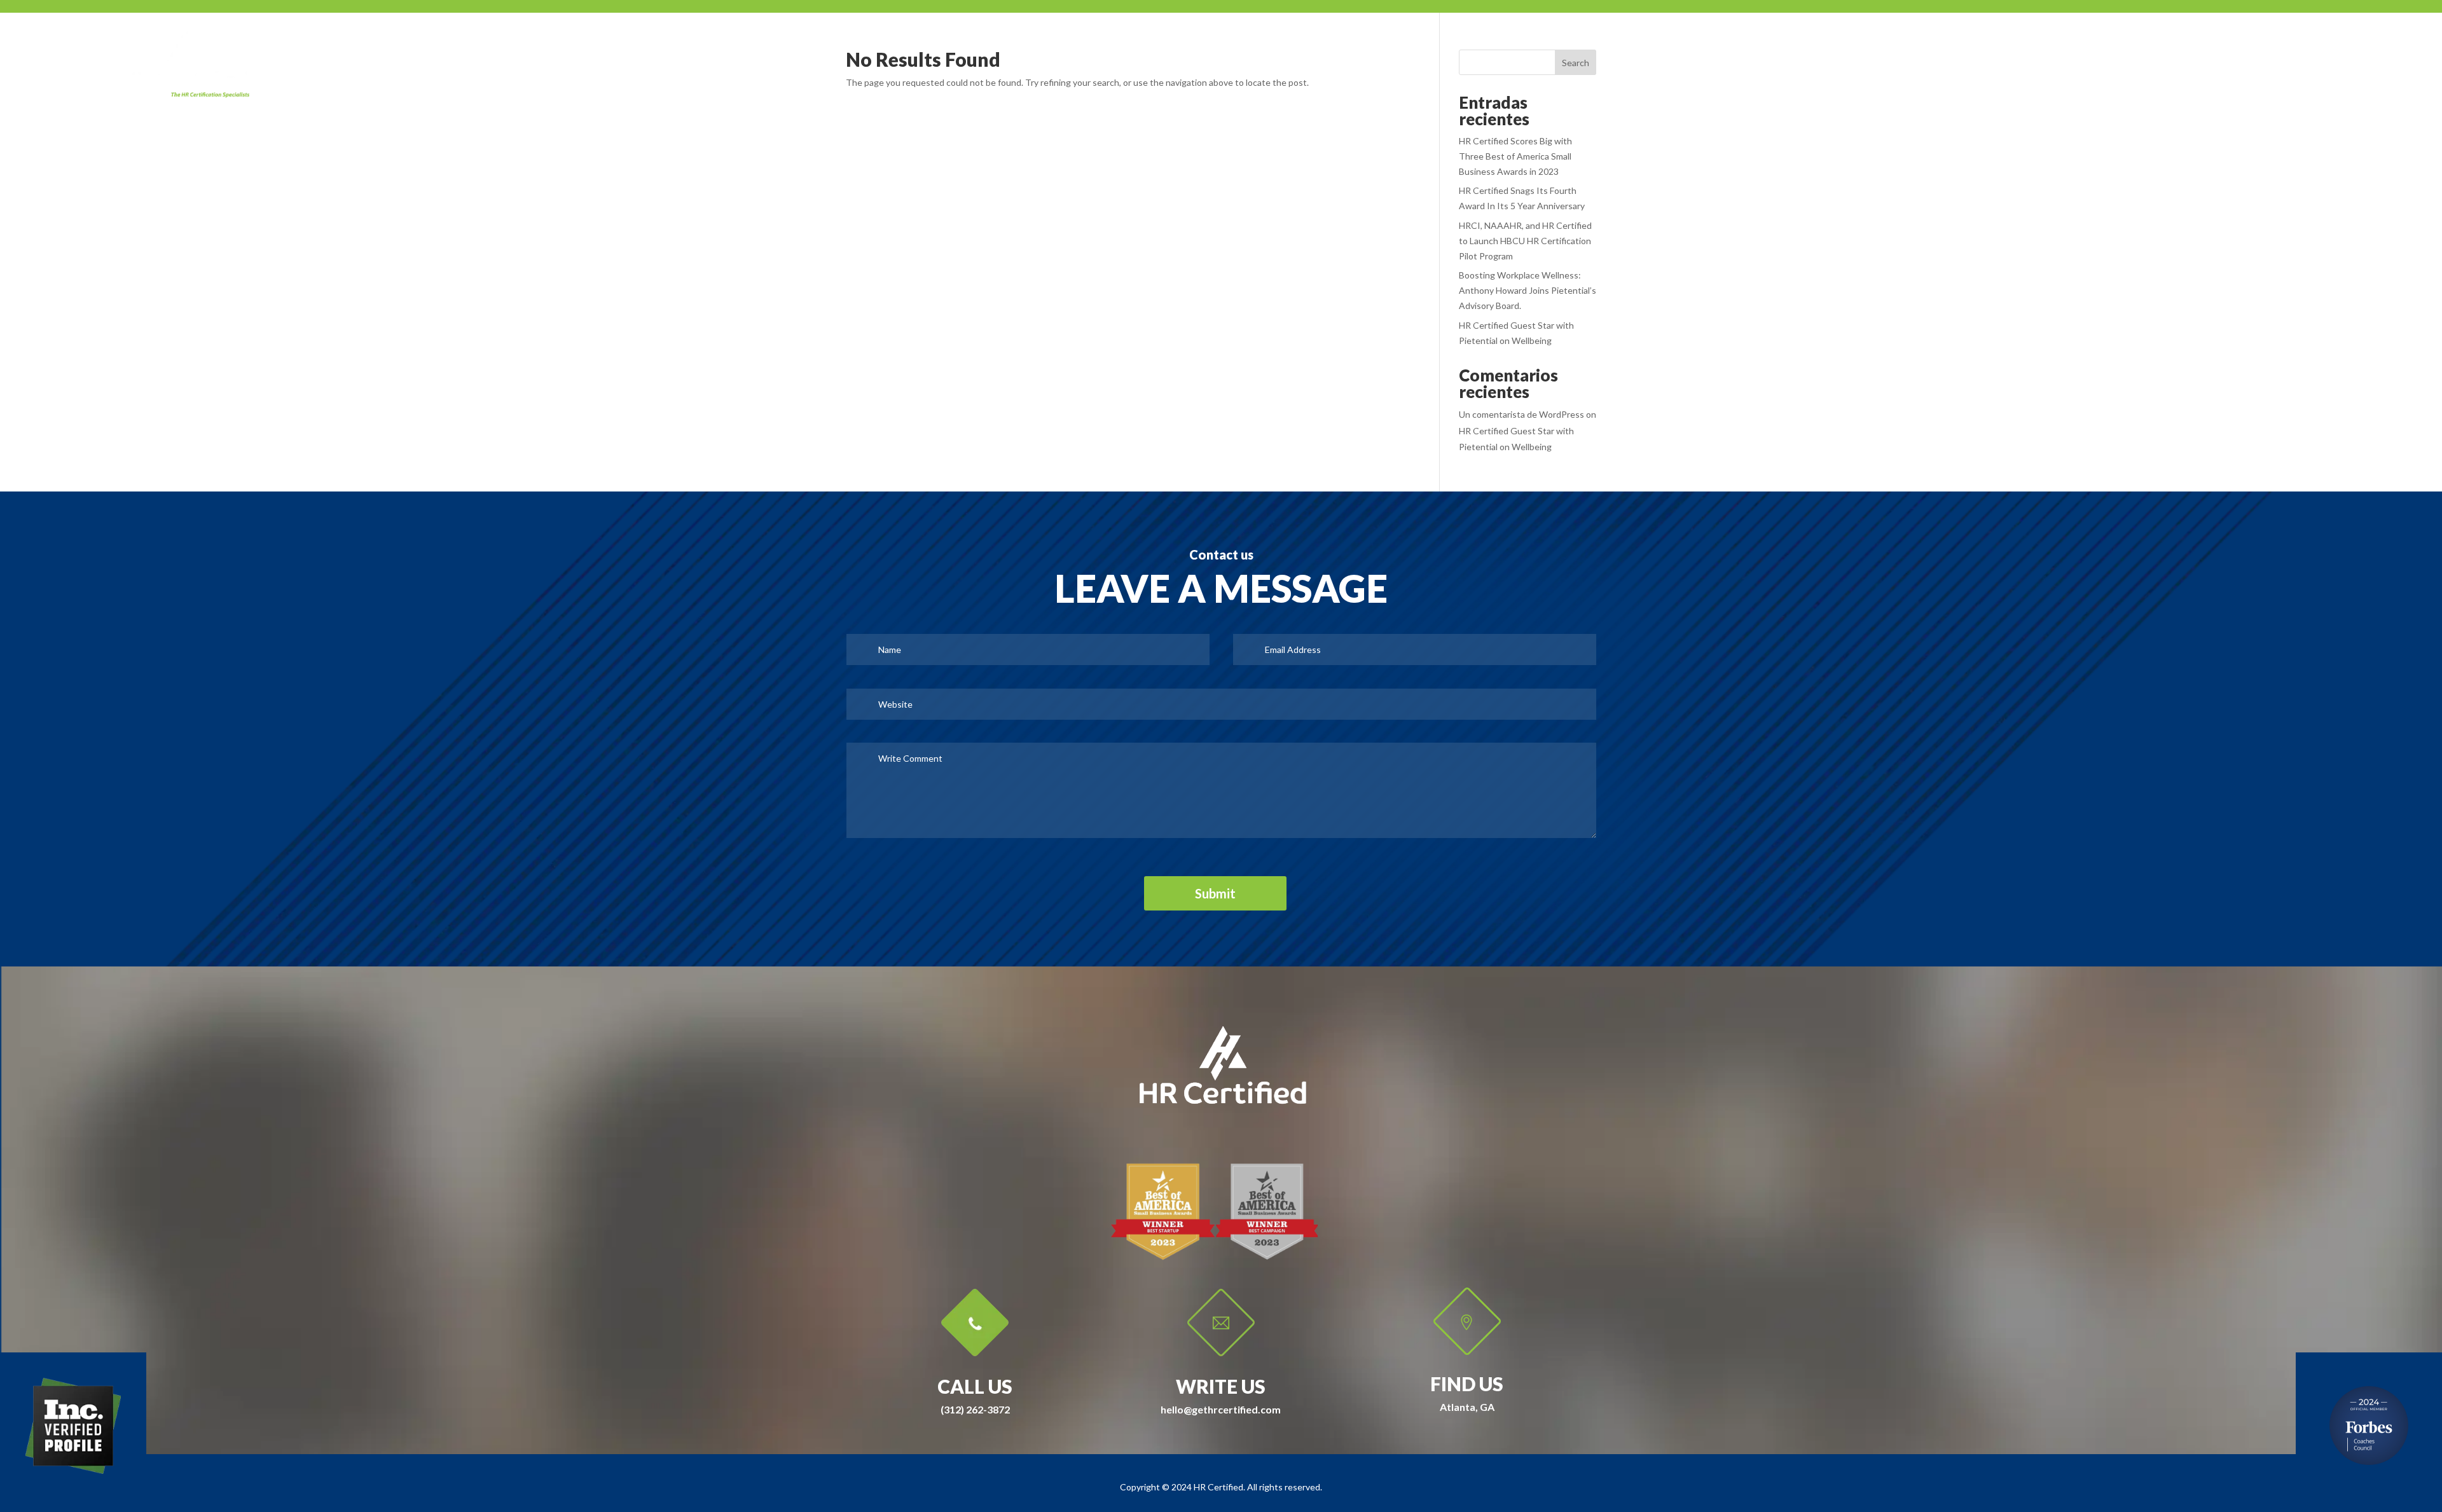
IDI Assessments (2202, 38)
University (2114, 38)
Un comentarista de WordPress (1521, 414)
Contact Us (2293, 38)
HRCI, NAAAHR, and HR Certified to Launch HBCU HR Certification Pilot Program (1525, 241)
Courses (2042, 38)
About (1876, 38)
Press (1982, 38)
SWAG (1930, 38)
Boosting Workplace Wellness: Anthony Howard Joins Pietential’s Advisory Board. (1528, 290)
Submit (1215, 893)
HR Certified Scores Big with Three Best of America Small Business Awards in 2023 (1515, 156)
